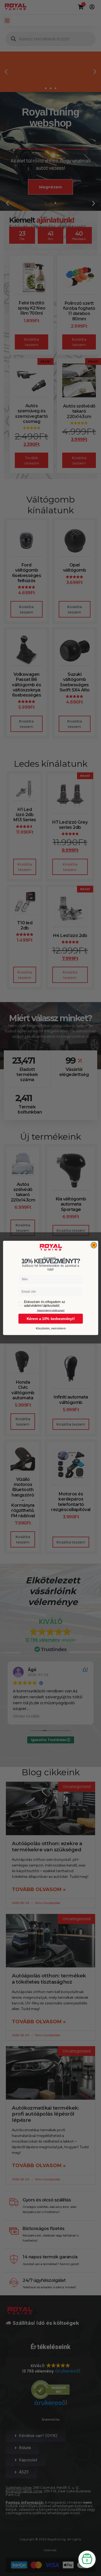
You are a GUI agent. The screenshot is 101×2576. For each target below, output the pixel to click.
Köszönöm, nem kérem (50, 1329)
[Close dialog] (94, 1245)
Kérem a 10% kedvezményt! (50, 1319)
